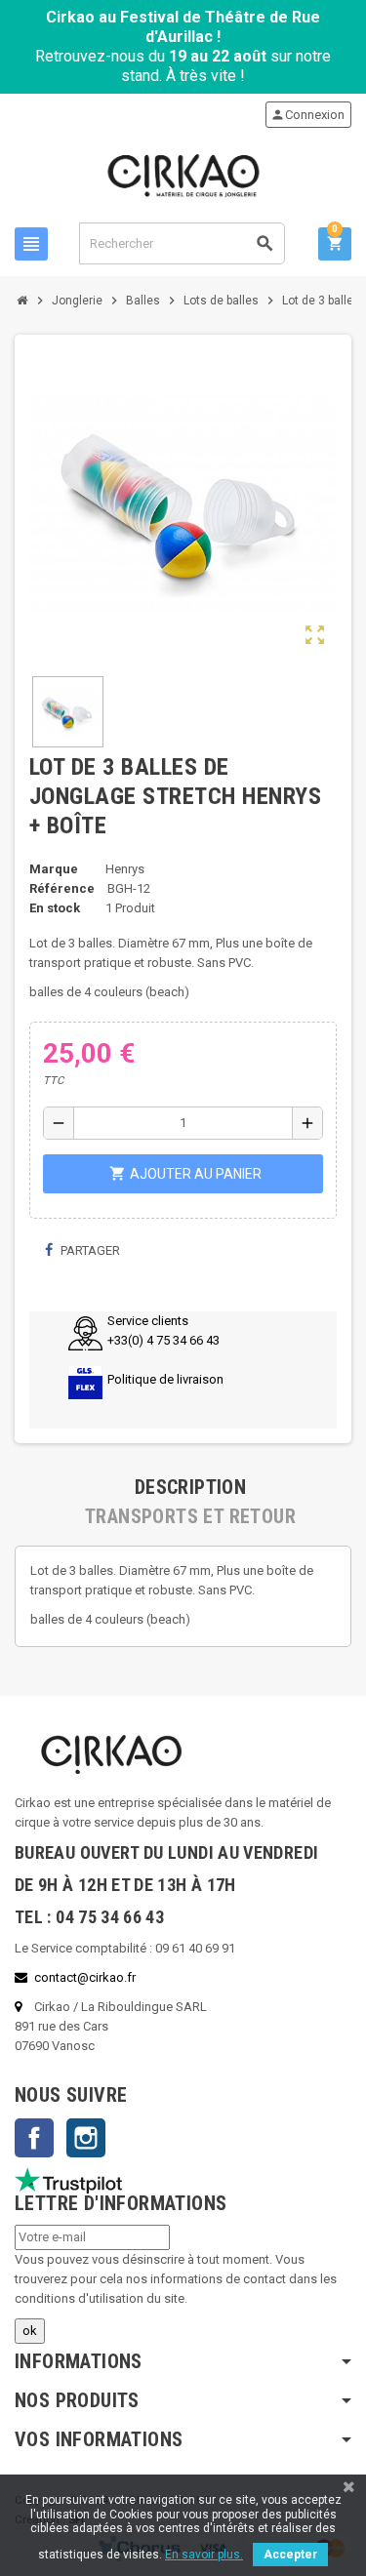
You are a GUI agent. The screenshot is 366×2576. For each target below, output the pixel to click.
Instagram (86, 2138)
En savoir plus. (204, 2555)
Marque (54, 869)
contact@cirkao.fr (85, 1977)
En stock (55, 908)
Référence (62, 888)
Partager (89, 1250)
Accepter (290, 2555)
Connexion (307, 115)
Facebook (34, 2138)
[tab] (190, 1487)
